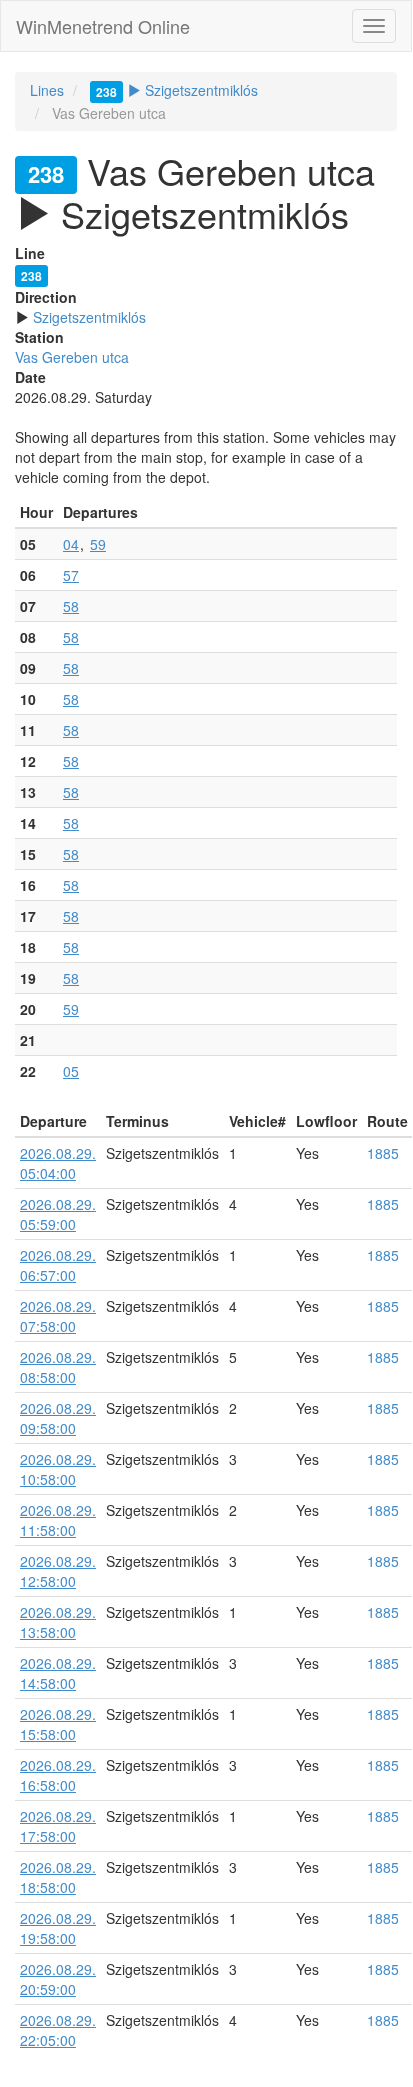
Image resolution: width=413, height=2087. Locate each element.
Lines (47, 90)
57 (71, 575)
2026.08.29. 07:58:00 (58, 1316)
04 (71, 544)
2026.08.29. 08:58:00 (58, 1367)
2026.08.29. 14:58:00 (58, 1673)
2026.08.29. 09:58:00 (58, 1418)
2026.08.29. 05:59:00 (58, 1214)
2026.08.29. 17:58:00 (58, 1826)
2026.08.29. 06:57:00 (58, 1265)
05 (71, 1071)
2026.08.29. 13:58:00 (58, 1622)
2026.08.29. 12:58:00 (58, 1571)
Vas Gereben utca (72, 357)
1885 (383, 1153)
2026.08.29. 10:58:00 (58, 1469)
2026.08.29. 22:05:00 (58, 2030)
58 (71, 606)
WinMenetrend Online (103, 26)
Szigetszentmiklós (177, 90)
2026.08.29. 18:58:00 (58, 1877)
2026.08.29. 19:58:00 (58, 1928)
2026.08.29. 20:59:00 (58, 1979)
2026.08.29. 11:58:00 (58, 1520)
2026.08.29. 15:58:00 (58, 1724)
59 (98, 544)
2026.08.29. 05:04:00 (58, 1163)
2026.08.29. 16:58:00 (58, 1775)
